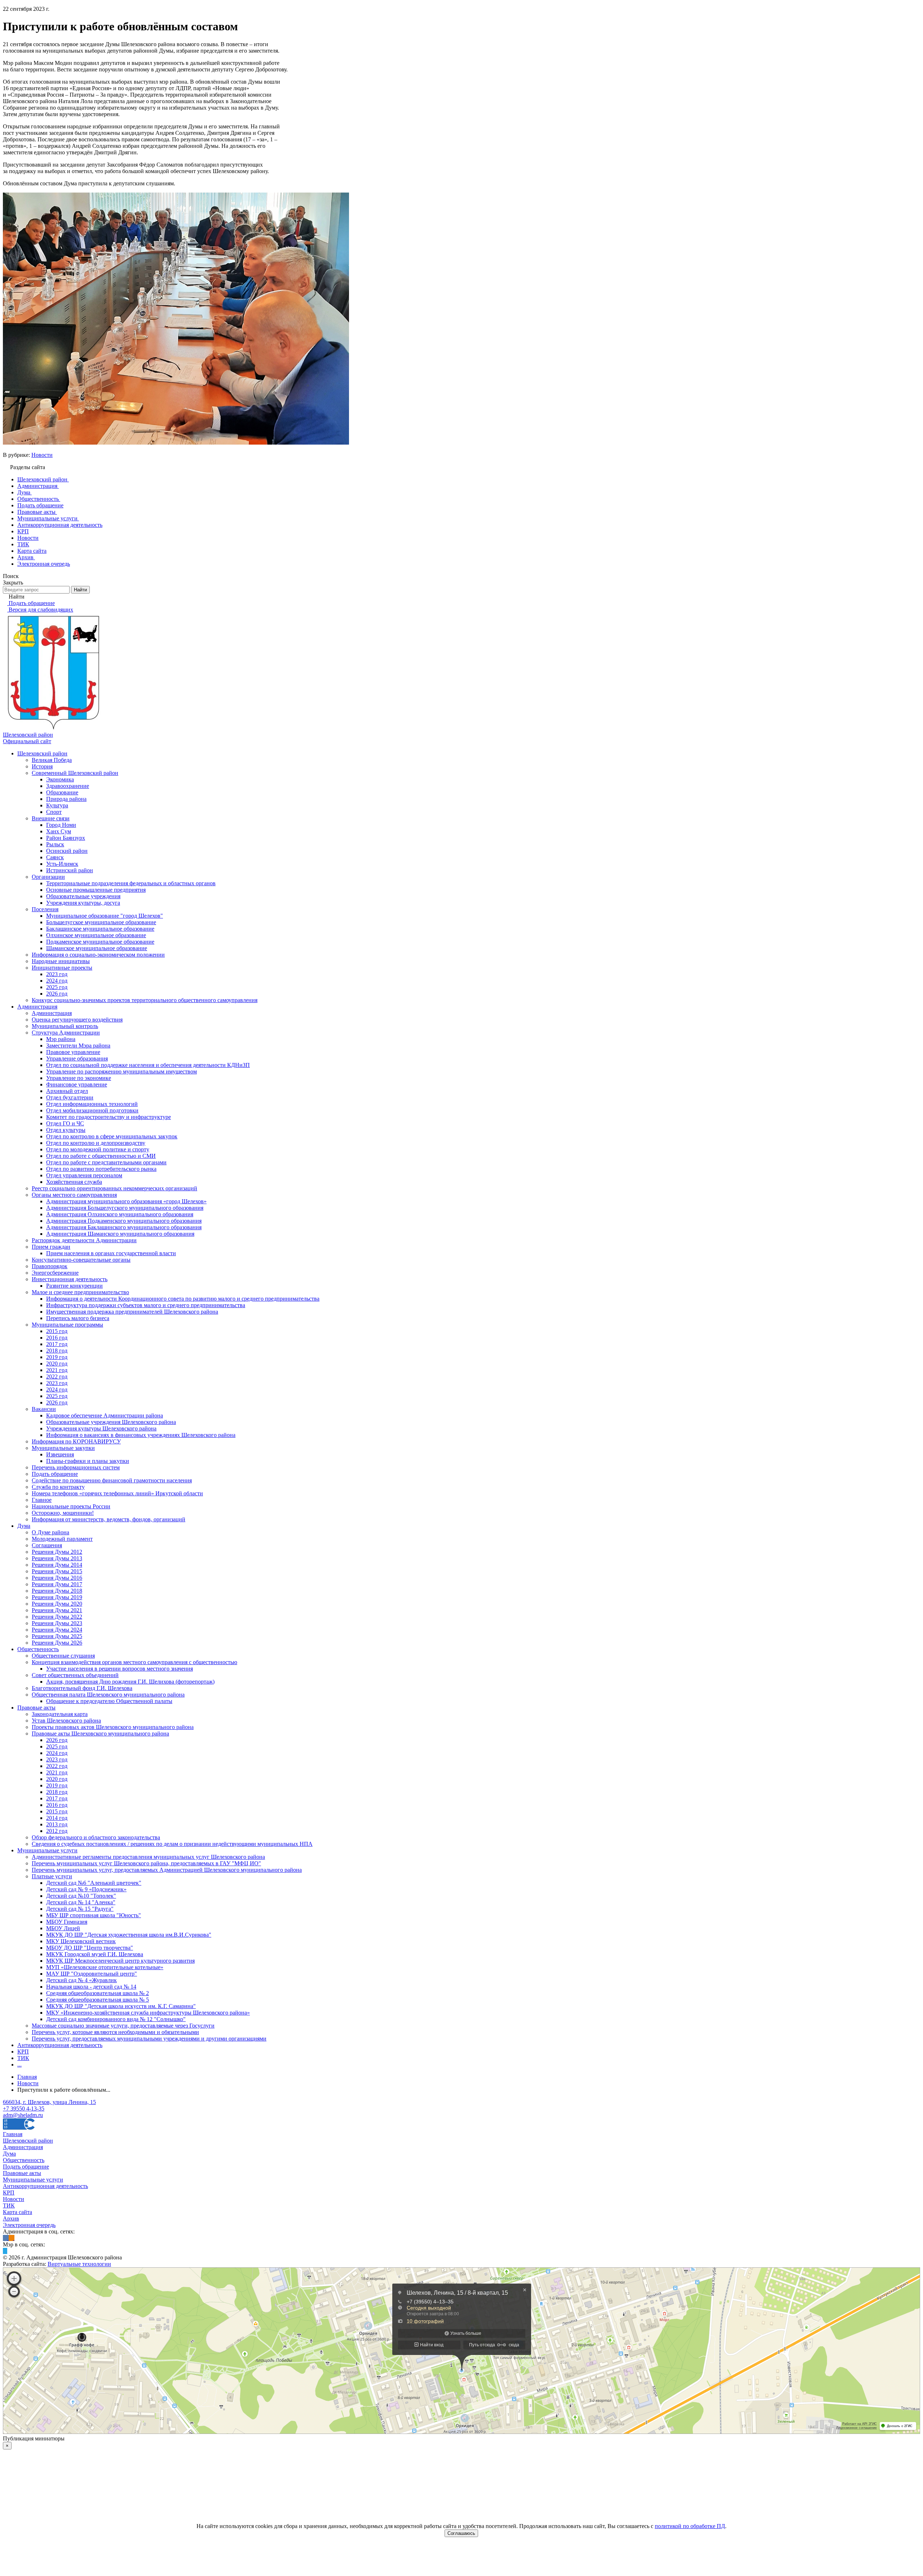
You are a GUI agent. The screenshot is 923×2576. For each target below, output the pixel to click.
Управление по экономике (79, 1078)
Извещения (60, 1454)
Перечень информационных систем (76, 1467)
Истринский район (70, 870)
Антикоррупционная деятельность (60, 2045)
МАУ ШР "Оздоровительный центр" (92, 1974)
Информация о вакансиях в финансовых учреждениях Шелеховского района (141, 1435)
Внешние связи (51, 818)
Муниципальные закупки (63, 1448)
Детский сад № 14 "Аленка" (81, 1902)
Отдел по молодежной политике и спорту (98, 1149)
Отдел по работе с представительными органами (106, 1162)
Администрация (37, 1007)
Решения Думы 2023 (57, 1623)
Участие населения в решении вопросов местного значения (120, 1669)
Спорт (54, 812)
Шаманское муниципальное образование (97, 948)
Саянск (55, 857)
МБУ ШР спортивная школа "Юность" (94, 1915)
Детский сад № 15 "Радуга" (80, 1909)
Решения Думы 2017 (57, 1584)
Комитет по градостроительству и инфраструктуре (109, 1117)
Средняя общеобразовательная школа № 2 (98, 1993)
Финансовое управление (77, 1084)
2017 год (57, 1344)
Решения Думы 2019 (57, 1597)
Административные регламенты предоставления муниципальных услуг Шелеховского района (148, 1857)
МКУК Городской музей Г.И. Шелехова (95, 1954)
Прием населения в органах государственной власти (111, 1253)
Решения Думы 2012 (57, 1552)
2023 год (57, 974)
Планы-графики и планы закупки (88, 1461)
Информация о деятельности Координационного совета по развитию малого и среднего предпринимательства (183, 1299)
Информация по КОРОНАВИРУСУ (76, 1441)
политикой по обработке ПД (690, 2526)
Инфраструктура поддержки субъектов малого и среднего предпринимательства (146, 1305)
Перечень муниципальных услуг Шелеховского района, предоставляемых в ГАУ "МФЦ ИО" (146, 1863)
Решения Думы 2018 (57, 1591)
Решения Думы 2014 (57, 1565)
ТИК (23, 2058)
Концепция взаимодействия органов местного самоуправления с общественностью (134, 1662)
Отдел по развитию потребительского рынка (101, 1169)
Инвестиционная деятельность (70, 1279)
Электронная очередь (29, 2225)
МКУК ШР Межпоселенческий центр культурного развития (120, 1961)
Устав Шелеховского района (66, 1721)
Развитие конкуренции (74, 1286)
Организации (48, 877)
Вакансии (44, 1409)
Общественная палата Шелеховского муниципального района (108, 1695)
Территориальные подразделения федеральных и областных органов (131, 883)
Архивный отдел (67, 1091)
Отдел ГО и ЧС (65, 1123)
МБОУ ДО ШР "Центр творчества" (90, 1948)
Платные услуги (52, 1876)
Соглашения (47, 1545)
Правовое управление (73, 1052)
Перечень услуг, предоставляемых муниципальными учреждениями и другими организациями (149, 2039)
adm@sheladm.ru (23, 2115)
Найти (80, 590)
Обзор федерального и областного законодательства (96, 1837)
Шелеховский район (42, 753)
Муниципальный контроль (65, 1026)
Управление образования (77, 1058)
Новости (42, 455)
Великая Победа (52, 760)
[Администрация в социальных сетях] (6, 2238)
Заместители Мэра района (78, 1046)
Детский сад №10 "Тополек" (81, 1896)
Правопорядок (50, 1266)
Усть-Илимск (62, 864)
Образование (62, 792)
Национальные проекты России (71, 1506)
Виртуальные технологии (79, 2264)
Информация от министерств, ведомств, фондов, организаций (109, 1519)
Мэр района (61, 1039)
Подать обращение (55, 1474)
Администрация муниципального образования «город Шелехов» (126, 1201)
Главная (13, 2134)
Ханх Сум (59, 831)
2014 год (57, 1818)
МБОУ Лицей (63, 1928)
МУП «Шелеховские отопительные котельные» (105, 1967)
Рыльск (55, 844)
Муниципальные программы (67, 1325)
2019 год (57, 1357)
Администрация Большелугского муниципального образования (125, 1208)
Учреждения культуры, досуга (83, 903)
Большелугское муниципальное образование (101, 922)
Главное (42, 1500)
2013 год (57, 1824)
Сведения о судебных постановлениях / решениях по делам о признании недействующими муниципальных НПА (172, 1844)
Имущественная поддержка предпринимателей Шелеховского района (132, 1312)
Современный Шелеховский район (75, 773)
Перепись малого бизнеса (78, 1318)
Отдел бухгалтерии (70, 1097)
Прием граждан (51, 1247)
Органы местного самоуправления (74, 1195)
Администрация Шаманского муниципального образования (120, 1234)
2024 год (57, 981)
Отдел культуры (66, 1130)
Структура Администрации (66, 1033)
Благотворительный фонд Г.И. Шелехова (82, 1688)
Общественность (38, 1649)
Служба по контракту (58, 1487)
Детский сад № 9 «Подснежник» (86, 1889)
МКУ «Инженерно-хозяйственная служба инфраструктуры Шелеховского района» (148, 2013)
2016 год (57, 1338)
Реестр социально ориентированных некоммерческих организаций (114, 1188)
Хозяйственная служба (74, 1182)
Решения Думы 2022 (57, 1617)
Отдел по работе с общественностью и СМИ (101, 1156)
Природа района (66, 799)
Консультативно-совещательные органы (81, 1260)
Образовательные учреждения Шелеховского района (111, 1422)
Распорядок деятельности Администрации (84, 1240)
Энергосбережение (55, 1273)
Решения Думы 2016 (57, 1578)
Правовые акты (36, 1708)
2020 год (57, 1364)
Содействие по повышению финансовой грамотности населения (112, 1480)
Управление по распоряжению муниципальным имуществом (122, 1071)
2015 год (57, 1331)
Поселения (45, 909)
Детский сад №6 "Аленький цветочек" (94, 1883)
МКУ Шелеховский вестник (81, 1941)
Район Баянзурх (66, 838)
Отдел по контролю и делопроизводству (96, 1143)
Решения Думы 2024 (57, 1630)
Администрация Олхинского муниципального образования (120, 1214)
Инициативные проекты (62, 968)
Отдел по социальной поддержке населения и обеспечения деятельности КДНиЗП (148, 1065)
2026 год (57, 994)
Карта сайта (17, 2212)
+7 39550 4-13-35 (24, 2109)
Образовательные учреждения (83, 896)
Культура (57, 805)
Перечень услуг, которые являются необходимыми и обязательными (115, 2032)
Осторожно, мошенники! (63, 1513)
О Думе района (50, 1532)
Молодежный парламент (62, 1539)
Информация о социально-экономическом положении (98, 955)
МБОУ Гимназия (67, 1922)
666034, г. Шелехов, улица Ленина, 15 (49, 2102)
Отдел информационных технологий (92, 1104)
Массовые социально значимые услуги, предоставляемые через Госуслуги (123, 2026)
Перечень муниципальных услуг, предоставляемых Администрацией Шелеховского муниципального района (167, 1870)
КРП (23, 2052)
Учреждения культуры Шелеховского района (101, 1428)
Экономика (60, 779)
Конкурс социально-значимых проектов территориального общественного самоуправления (145, 1000)
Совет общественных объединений (75, 1675)
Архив (11, 2218)
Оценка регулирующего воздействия (77, 1020)
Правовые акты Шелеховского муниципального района (100, 1733)
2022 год (57, 1377)
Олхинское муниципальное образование (96, 935)
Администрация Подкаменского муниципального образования (124, 1221)
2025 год (57, 987)
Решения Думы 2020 (57, 1604)
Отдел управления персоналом (84, 1175)
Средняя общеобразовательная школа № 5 (98, 2000)
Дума (24, 1526)
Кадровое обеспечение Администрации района (105, 1415)
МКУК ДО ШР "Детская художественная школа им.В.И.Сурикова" (129, 1935)
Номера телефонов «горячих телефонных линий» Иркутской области (117, 1493)
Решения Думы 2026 (57, 1643)
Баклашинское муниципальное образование (100, 929)
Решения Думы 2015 (57, 1571)
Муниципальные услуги (47, 1850)
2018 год (57, 1351)
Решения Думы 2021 (57, 1610)
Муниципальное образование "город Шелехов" (105, 916)
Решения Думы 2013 (57, 1558)
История (42, 766)
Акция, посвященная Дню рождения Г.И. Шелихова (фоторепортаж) (130, 1682)
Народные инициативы (61, 961)
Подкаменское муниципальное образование (100, 942)
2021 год (57, 1370)
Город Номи (61, 825)
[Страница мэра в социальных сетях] (5, 2251)
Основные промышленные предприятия (96, 890)
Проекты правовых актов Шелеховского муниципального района (113, 1727)
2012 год (57, 1831)
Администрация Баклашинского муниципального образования (124, 1227)
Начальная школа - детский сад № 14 (91, 1987)
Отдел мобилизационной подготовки (92, 1110)
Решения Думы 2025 (57, 1636)
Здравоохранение (68, 786)
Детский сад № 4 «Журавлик (81, 1980)
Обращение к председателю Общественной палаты (109, 1701)
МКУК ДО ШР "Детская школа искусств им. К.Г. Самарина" (121, 2006)
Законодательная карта (60, 1714)
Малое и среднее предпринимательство (80, 1292)
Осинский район (67, 851)
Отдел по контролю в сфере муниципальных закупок (112, 1136)
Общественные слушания (63, 1656)
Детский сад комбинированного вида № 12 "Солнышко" (116, 2019)
